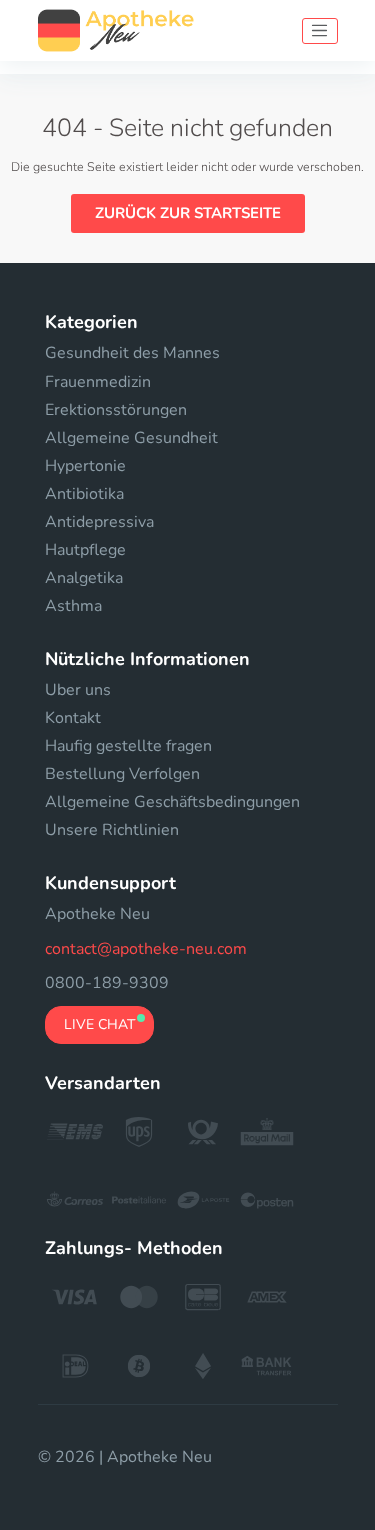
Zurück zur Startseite (188, 213)
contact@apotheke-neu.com (146, 949)
